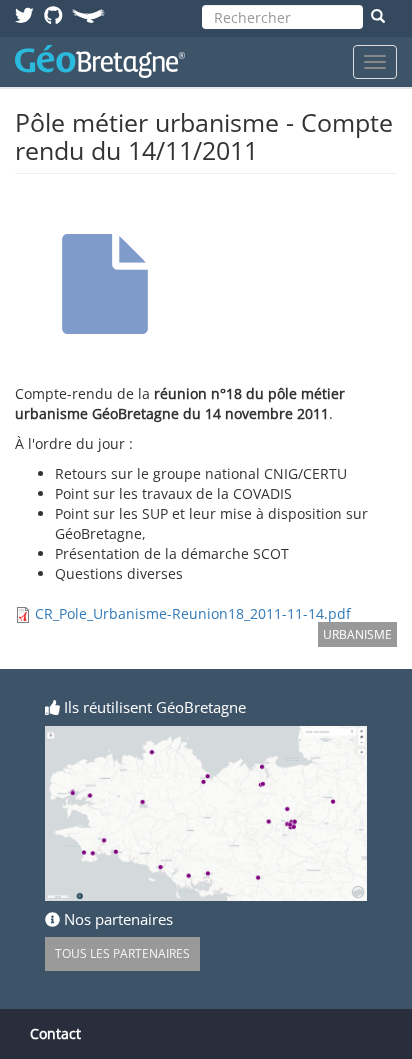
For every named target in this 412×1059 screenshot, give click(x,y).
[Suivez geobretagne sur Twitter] (24, 14)
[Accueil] (100, 61)
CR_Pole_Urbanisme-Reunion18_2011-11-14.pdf (193, 613)
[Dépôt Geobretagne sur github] (53, 14)
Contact (55, 1033)
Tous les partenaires (122, 953)
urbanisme (357, 634)
